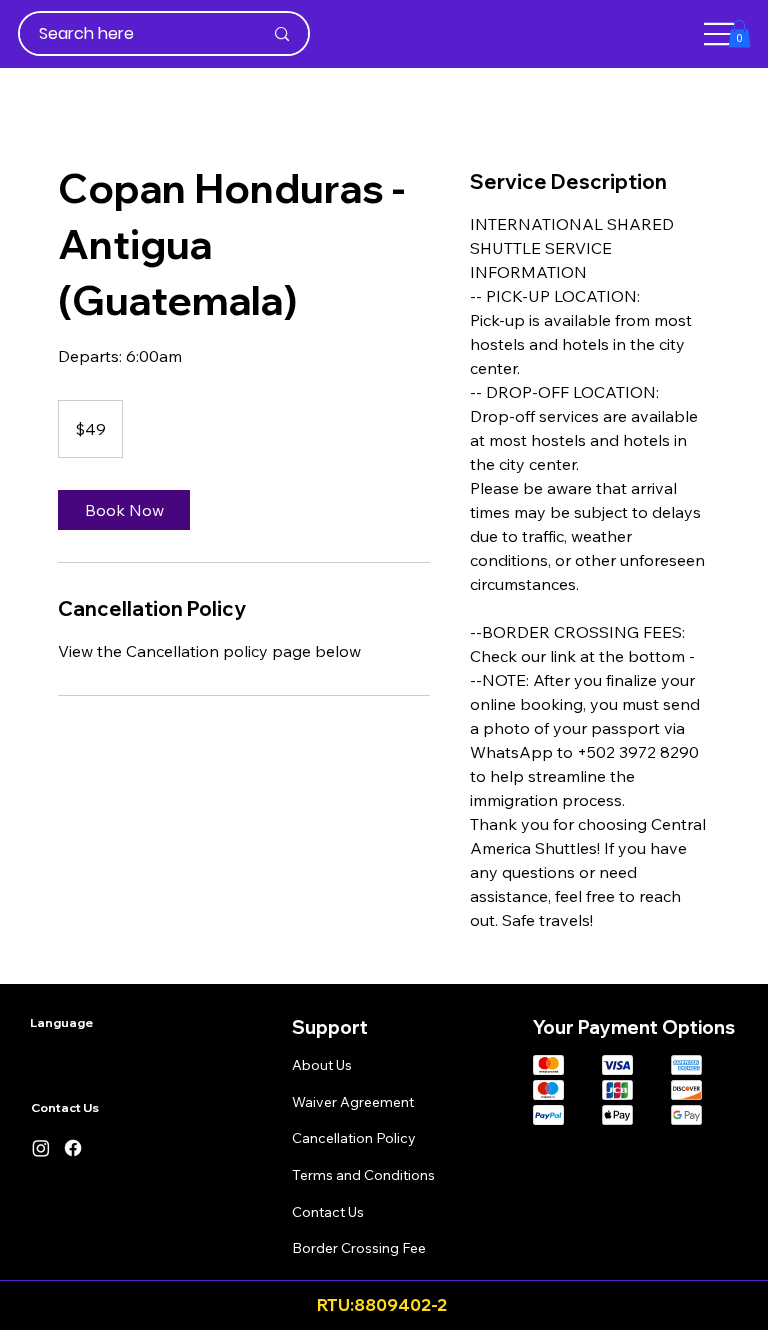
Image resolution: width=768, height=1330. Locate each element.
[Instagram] (41, 1148)
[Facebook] (73, 1148)
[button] (739, 33)
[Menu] (720, 34)
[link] (124, 510)
